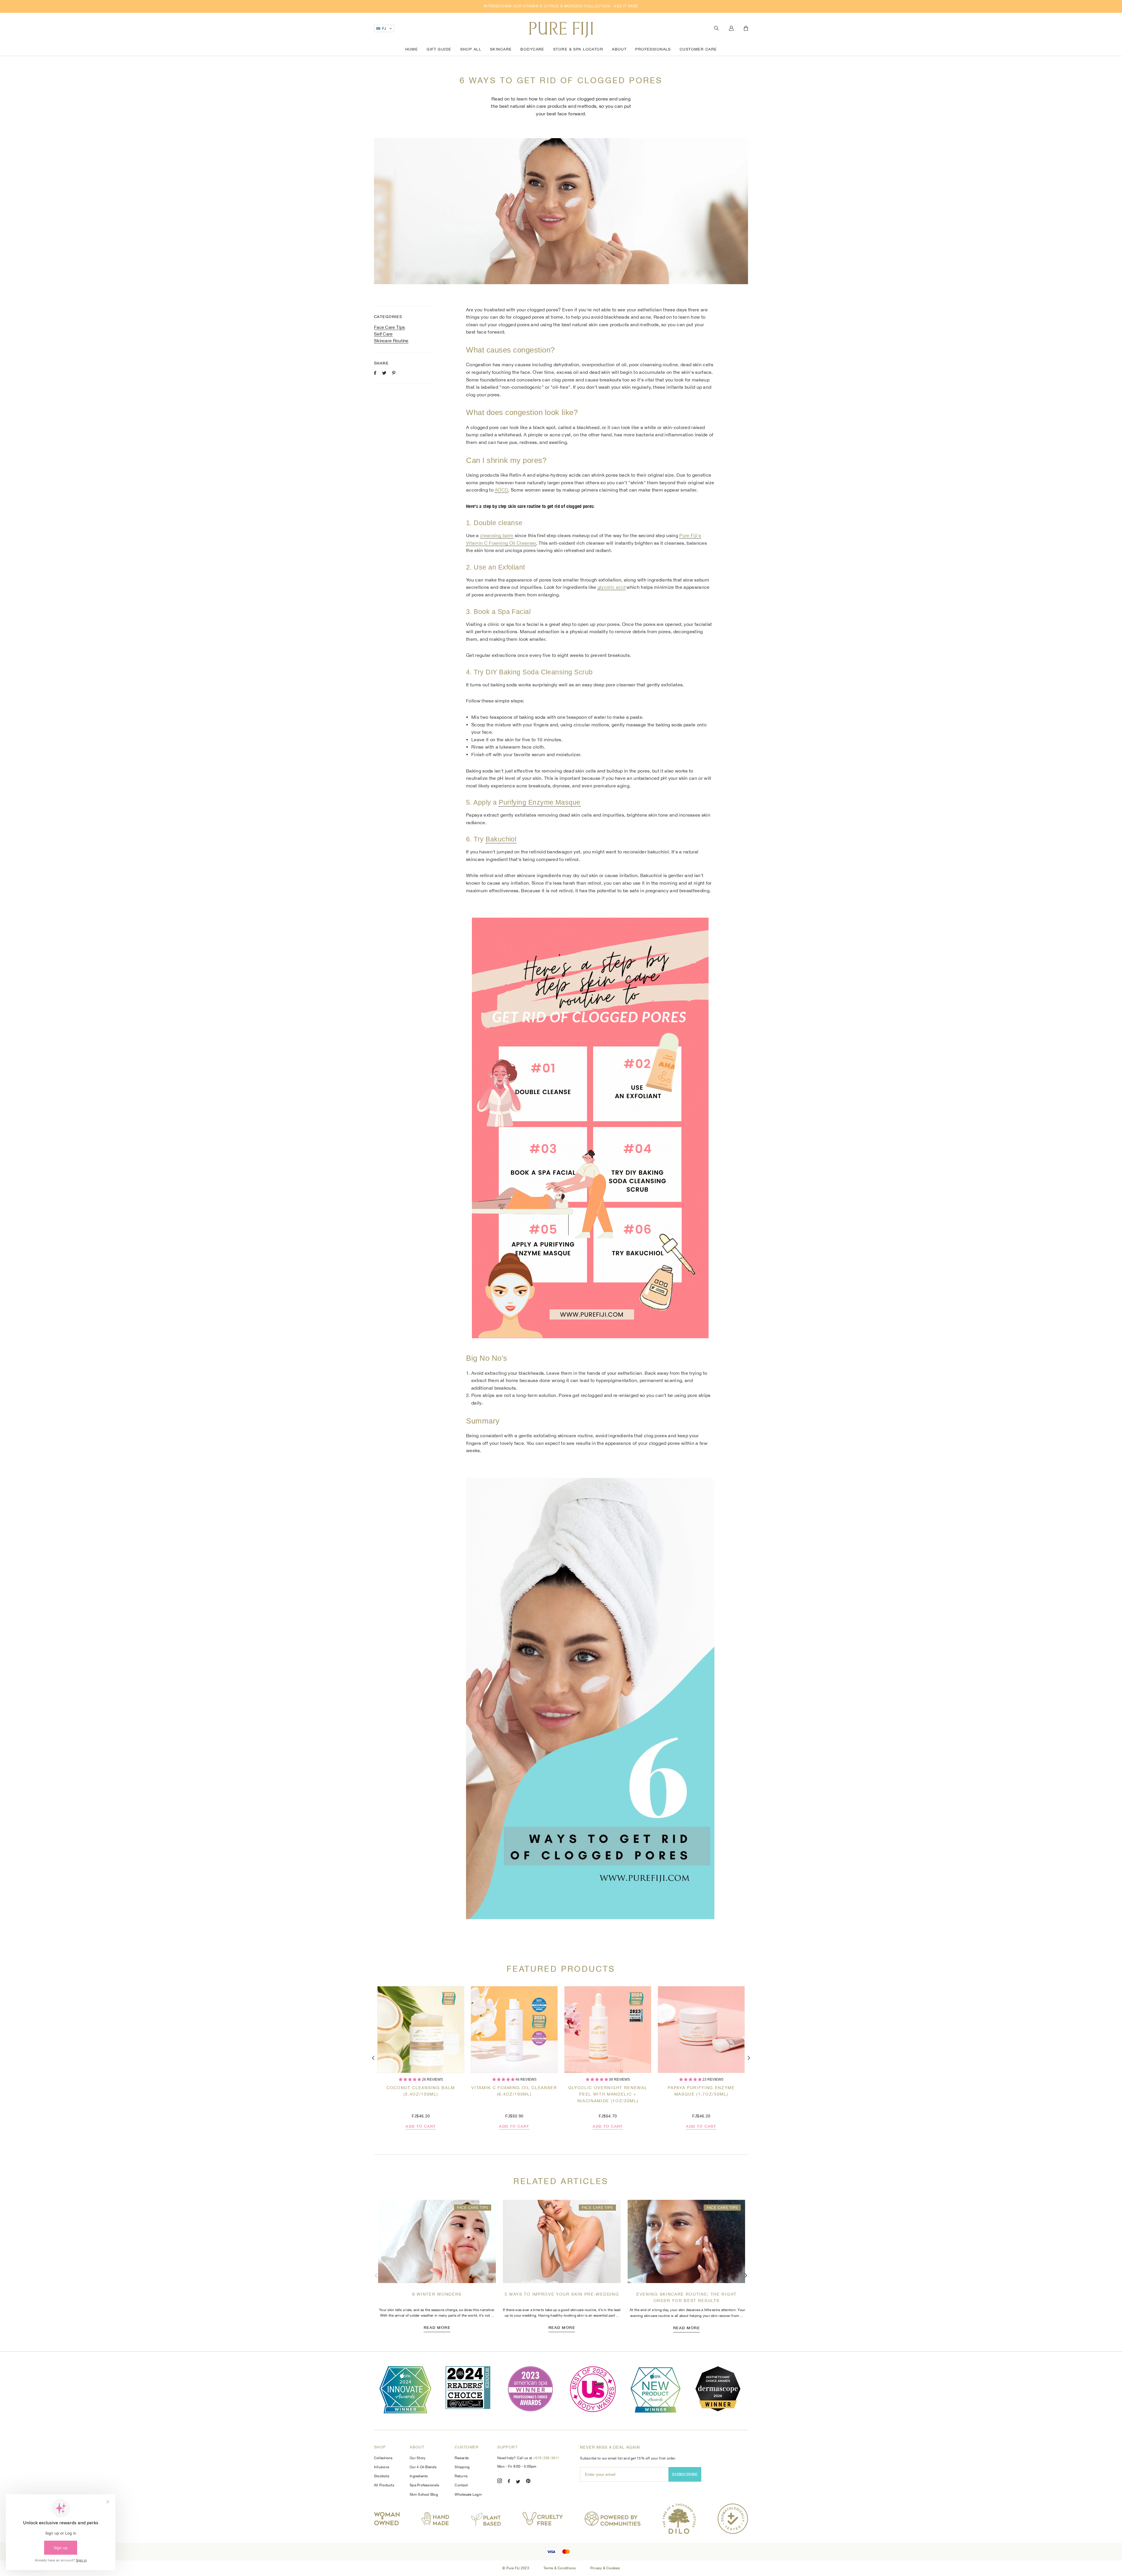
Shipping (462, 2467)
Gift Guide (439, 49)
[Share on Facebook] (375, 373)
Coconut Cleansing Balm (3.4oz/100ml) (421, 2091)
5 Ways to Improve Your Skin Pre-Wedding (562, 2294)
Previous (373, 2058)
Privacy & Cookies (605, 2568)
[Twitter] (518, 2482)
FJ (384, 29)
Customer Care (698, 49)
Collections (383, 2458)
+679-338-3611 (546, 2458)
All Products (384, 2485)
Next (749, 2058)
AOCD (501, 490)
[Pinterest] (528, 2482)
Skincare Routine (391, 341)
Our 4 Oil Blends (423, 2467)
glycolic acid (611, 587)
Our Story (418, 2458)
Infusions (382, 2467)
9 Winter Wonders (437, 2294)
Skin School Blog (424, 2495)
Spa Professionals (424, 2485)
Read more (437, 2327)
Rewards (462, 2458)
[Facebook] (509, 2482)
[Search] (716, 28)
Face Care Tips (389, 327)
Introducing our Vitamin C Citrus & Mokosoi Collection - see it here (561, 6)
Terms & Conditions (560, 2568)
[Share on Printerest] (394, 373)
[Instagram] (500, 2482)
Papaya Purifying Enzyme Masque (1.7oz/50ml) (701, 2091)
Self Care (383, 334)
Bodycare (532, 49)
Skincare (501, 49)
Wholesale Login (468, 2495)
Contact (461, 2485)
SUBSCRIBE (685, 2474)
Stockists (382, 2476)
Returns (461, 2476)
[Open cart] (746, 29)
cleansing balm (497, 535)
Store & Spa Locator (578, 49)
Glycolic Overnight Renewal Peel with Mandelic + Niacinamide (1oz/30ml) (608, 2094)
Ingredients (419, 2476)
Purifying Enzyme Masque (540, 802)
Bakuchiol (501, 839)
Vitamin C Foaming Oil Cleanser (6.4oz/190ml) (514, 2091)
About (619, 49)
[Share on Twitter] (384, 373)
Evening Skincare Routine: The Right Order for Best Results (686, 2297)
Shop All (471, 49)
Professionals (653, 49)
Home (412, 49)
